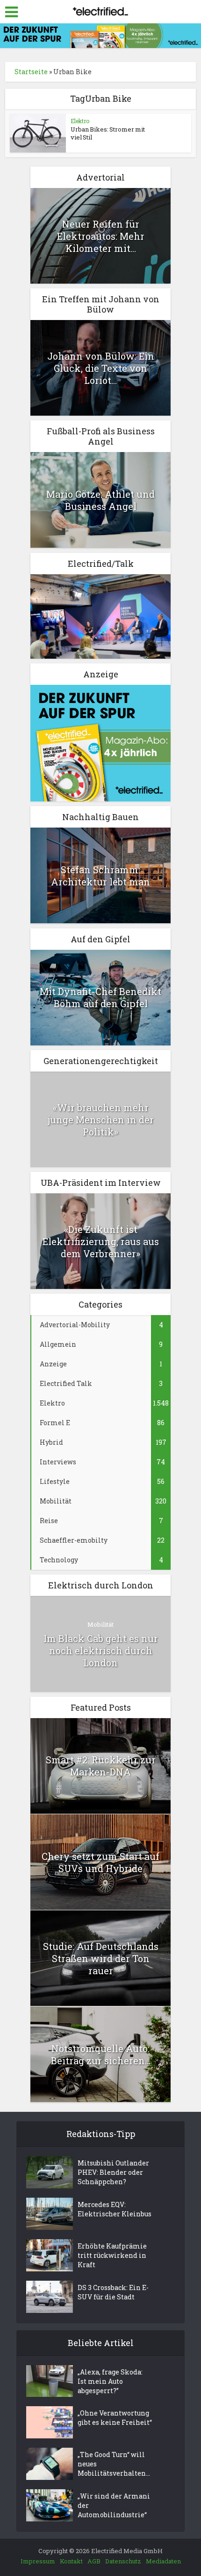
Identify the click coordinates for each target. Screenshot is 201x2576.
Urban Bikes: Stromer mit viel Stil (108, 133)
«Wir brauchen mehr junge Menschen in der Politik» (101, 1120)
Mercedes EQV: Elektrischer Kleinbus (115, 2209)
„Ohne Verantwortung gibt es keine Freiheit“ (115, 2418)
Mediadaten (163, 2561)
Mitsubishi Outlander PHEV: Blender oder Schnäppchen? (113, 2172)
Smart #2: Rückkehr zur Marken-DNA (101, 1766)
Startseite (31, 72)
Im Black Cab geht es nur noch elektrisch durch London (101, 1650)
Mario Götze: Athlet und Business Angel (100, 500)
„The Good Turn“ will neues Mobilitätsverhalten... (114, 2464)
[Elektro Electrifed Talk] (100, 616)
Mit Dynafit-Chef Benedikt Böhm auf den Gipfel (100, 997)
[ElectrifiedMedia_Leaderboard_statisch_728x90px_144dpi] (100, 35)
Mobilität (100, 1624)
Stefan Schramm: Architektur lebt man (100, 876)
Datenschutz (123, 2561)
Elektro (80, 121)
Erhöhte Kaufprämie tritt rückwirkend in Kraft (112, 2255)
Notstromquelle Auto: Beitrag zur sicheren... (101, 2054)
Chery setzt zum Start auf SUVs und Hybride (100, 1862)
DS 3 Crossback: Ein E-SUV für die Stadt (113, 2292)
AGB (94, 2561)
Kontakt (71, 2561)
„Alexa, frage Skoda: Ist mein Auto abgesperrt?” (110, 2381)
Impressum (38, 2561)
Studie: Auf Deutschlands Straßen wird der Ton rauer (101, 1958)
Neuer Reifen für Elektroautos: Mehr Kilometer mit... (101, 236)
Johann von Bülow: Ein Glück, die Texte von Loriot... (101, 368)
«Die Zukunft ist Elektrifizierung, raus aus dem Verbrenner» (101, 1241)
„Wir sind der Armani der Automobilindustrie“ (114, 2505)
